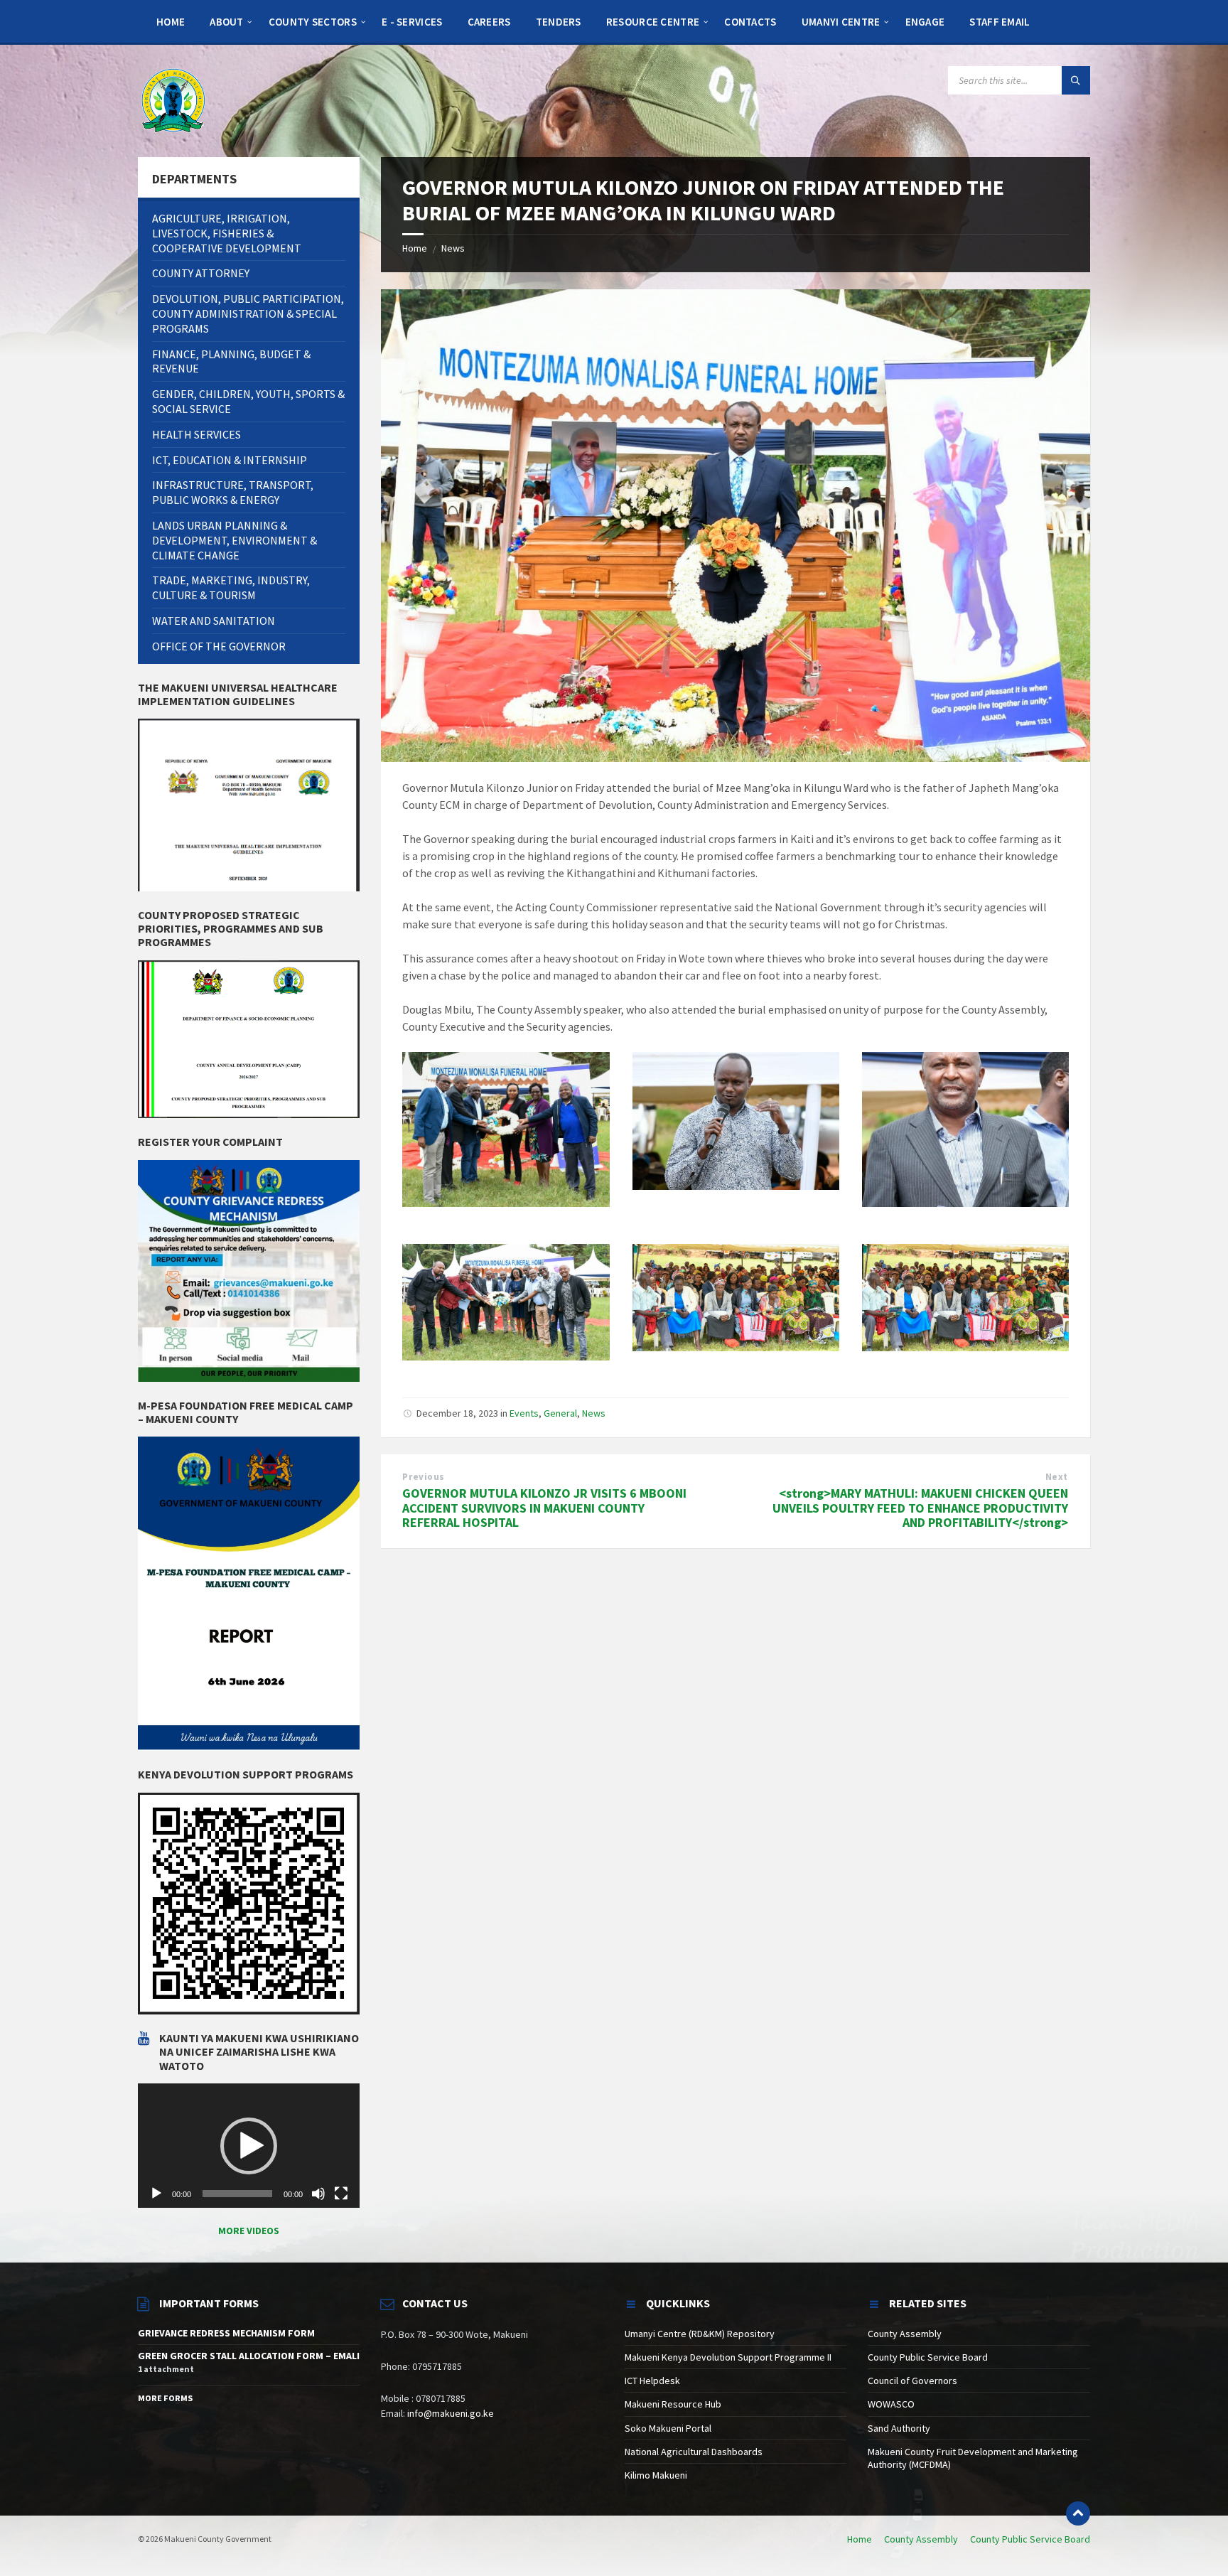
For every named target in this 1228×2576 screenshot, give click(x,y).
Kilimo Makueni (656, 2475)
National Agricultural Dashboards (694, 2452)
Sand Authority (899, 2428)
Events (524, 1413)
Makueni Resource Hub (673, 2404)
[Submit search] (1076, 80)
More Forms (165, 2398)
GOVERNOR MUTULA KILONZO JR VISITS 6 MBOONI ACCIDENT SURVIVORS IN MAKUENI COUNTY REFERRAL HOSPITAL (544, 1508)
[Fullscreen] (341, 2194)
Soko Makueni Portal (668, 2428)
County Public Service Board (928, 2357)
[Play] (156, 2194)
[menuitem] (171, 21)
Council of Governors (912, 2381)
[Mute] (318, 2194)
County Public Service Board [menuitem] (1030, 2539)
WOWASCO (891, 2404)
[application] (249, 2146)
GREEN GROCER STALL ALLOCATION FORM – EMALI (249, 2356)
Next (1057, 1477)
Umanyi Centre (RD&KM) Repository (700, 2334)
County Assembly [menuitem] (921, 2539)
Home (415, 248)
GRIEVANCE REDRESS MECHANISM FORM (226, 2333)
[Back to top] (1078, 2513)
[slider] (237, 2194)
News (453, 248)
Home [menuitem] (860, 2539)
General (560, 1413)
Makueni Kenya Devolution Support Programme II (728, 2357)
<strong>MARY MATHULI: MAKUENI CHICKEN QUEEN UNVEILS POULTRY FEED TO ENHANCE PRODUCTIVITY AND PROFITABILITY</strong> (920, 1508)
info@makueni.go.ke (451, 2413)
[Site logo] (173, 100)
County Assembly (905, 2334)
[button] (249, 2146)
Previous (423, 1477)
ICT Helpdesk (652, 2381)
